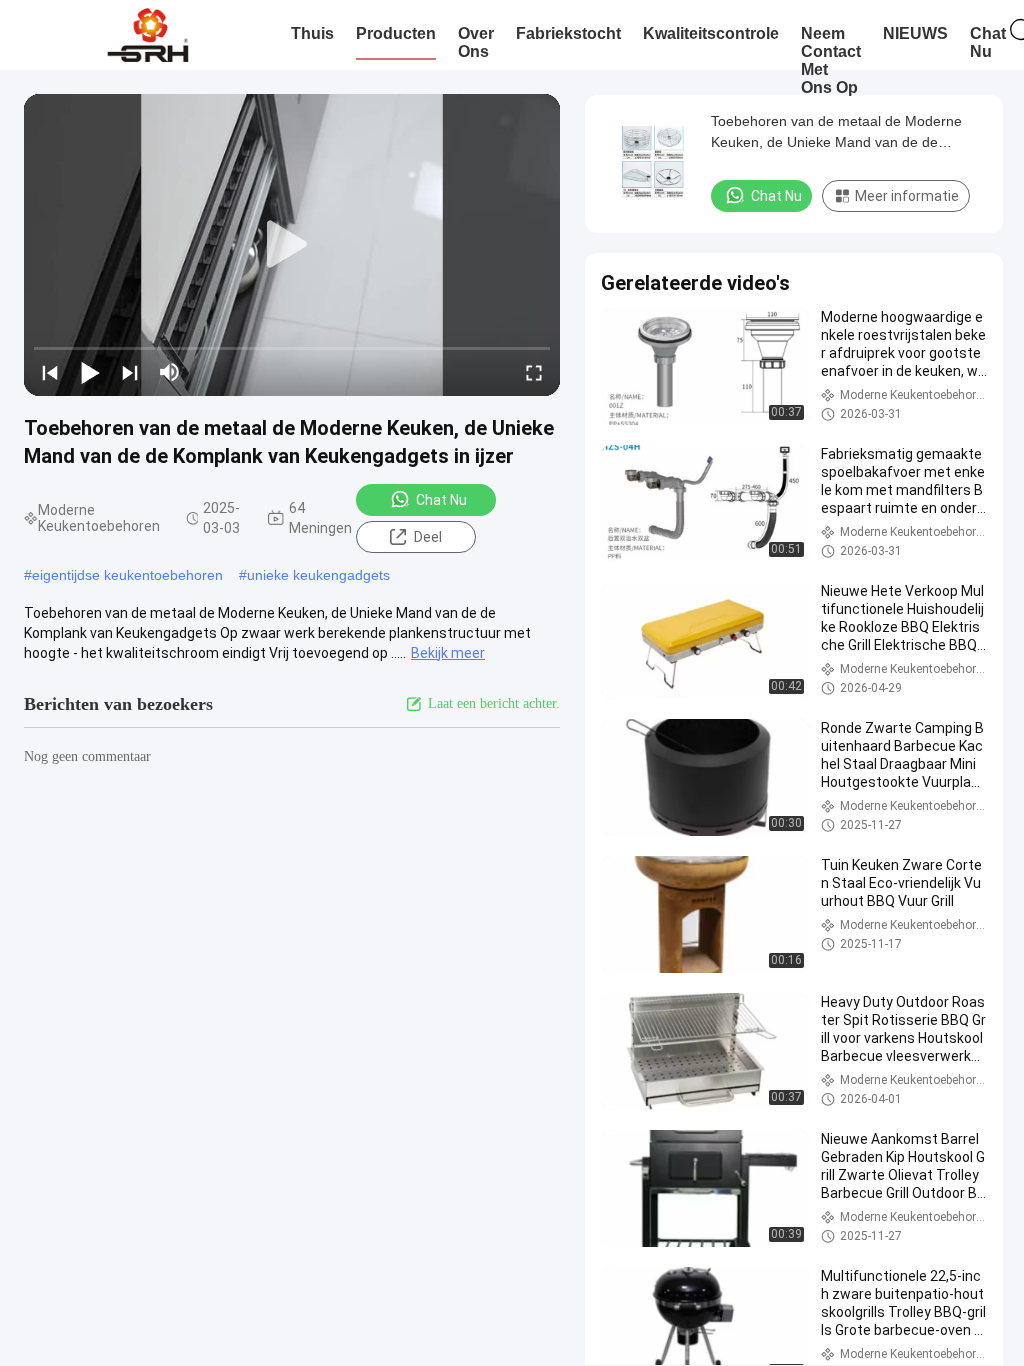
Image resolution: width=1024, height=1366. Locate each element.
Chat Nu (441, 500)
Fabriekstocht (568, 33)
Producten (396, 33)
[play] (292, 245)
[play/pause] (90, 372)
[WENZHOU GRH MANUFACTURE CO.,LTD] (147, 35)
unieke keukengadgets (318, 575)
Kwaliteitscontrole (711, 33)
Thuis (312, 33)
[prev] (50, 372)
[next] (130, 372)
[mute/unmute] (170, 372)
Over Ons (476, 42)
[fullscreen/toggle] (534, 372)
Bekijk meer (448, 653)
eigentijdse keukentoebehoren (127, 575)
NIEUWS (915, 33)
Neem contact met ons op (831, 60)
